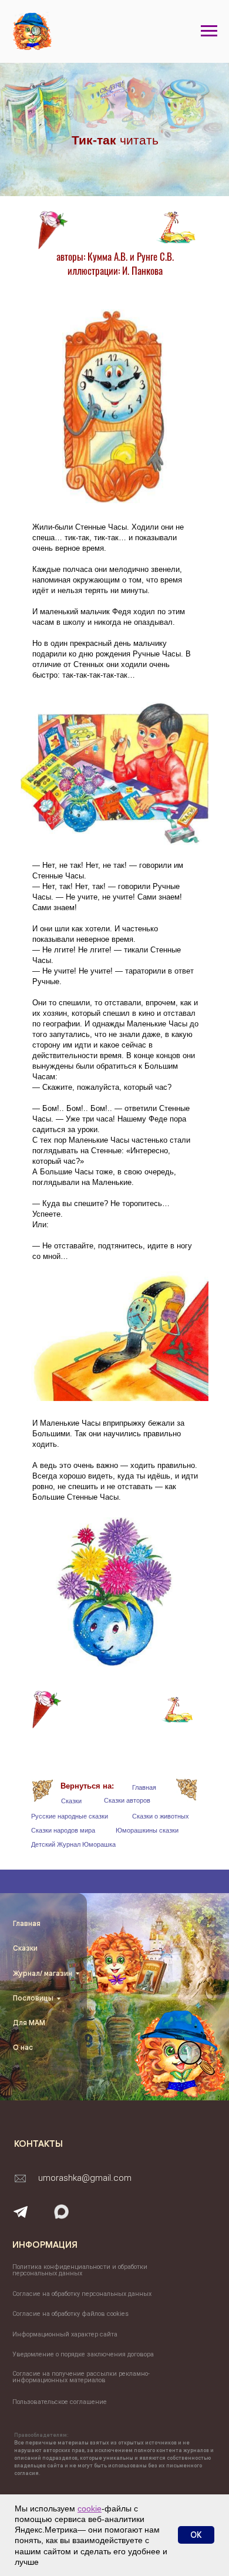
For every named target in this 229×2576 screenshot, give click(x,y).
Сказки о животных (161, 1816)
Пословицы (33, 1998)
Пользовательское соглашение (60, 2402)
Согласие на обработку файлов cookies (70, 2314)
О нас (23, 2047)
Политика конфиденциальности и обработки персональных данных (80, 2270)
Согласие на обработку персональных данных (82, 2294)
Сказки (71, 1801)
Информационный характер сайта (65, 2334)
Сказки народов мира (63, 1830)
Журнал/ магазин (43, 1973)
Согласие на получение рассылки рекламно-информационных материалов (81, 2377)
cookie (90, 2508)
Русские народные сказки (70, 1816)
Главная (144, 1787)
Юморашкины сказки (147, 1830)
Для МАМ (29, 2023)
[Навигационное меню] (209, 31)
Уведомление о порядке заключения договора (83, 2354)
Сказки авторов (127, 1800)
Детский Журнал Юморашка (73, 1844)
